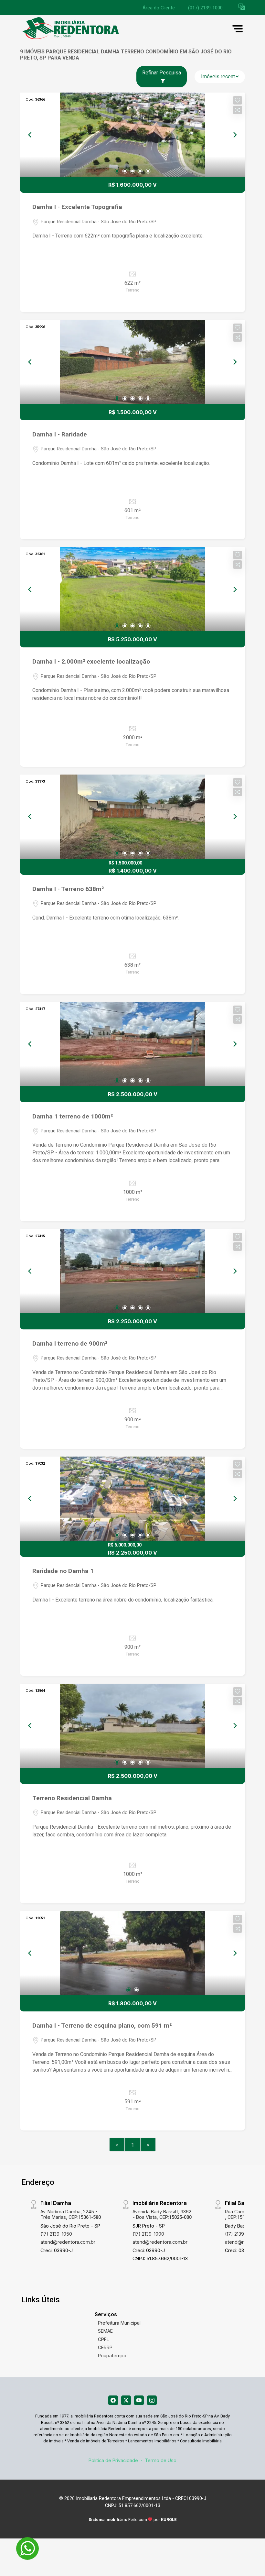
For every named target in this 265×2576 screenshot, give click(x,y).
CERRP (105, 2347)
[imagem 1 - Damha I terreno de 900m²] (132, 1271)
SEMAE (105, 2331)
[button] (242, 7)
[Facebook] (113, 2400)
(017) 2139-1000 (205, 8)
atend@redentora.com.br (68, 2242)
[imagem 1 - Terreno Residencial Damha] (132, 1726)
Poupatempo (112, 2356)
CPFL (104, 2339)
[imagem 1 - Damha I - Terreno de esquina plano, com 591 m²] (132, 1953)
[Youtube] (139, 2400)
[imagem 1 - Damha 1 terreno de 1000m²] (132, 1044)
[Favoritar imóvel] (238, 100)
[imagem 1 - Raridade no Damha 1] (132, 1499)
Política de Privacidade (113, 2460)
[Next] (235, 135)
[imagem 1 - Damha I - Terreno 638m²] (132, 817)
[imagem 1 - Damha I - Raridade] (132, 362)
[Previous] (30, 135)
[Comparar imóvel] (238, 110)
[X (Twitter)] (126, 2400)
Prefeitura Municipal (119, 2323)
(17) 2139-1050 (56, 2234)
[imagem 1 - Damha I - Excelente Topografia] (132, 135)
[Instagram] (152, 2400)
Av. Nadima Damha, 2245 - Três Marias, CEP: (71, 2214)
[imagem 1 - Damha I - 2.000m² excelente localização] (132, 589)
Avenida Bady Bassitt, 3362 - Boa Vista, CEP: (162, 2214)
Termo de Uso (161, 2460)
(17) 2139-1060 (241, 2234)
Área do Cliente (159, 8)
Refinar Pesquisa (162, 73)
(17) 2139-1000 (148, 2234)
